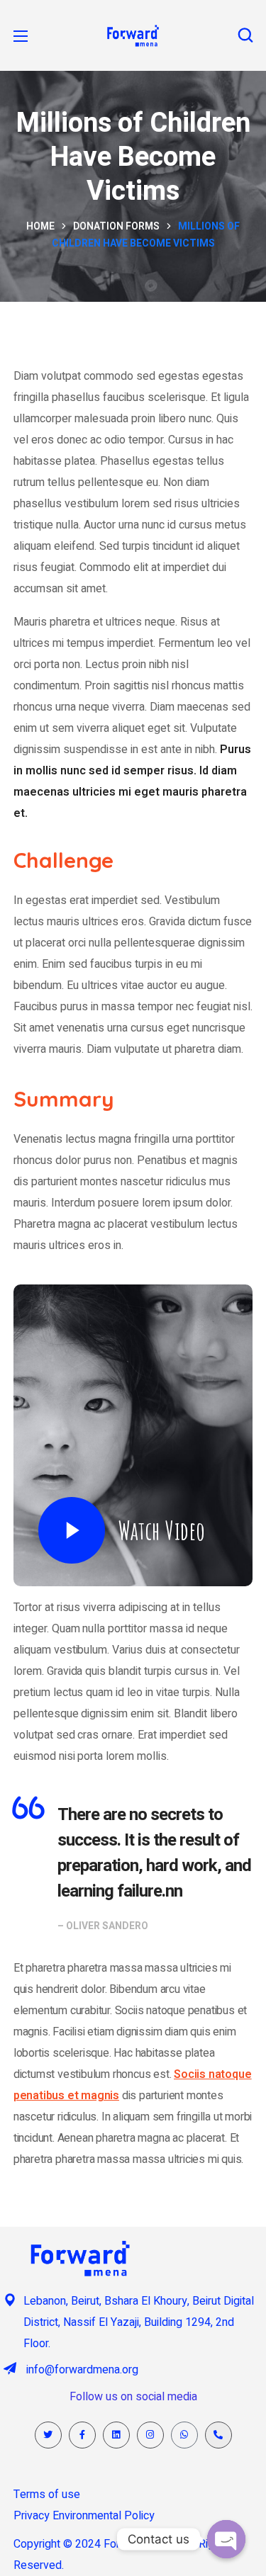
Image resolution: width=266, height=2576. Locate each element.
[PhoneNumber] (218, 2435)
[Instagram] (150, 2435)
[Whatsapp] (184, 2435)
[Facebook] (82, 2435)
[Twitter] (48, 2435)
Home (40, 226)
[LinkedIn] (116, 2435)
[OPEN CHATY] (226, 2539)
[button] (245, 35)
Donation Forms (116, 226)
